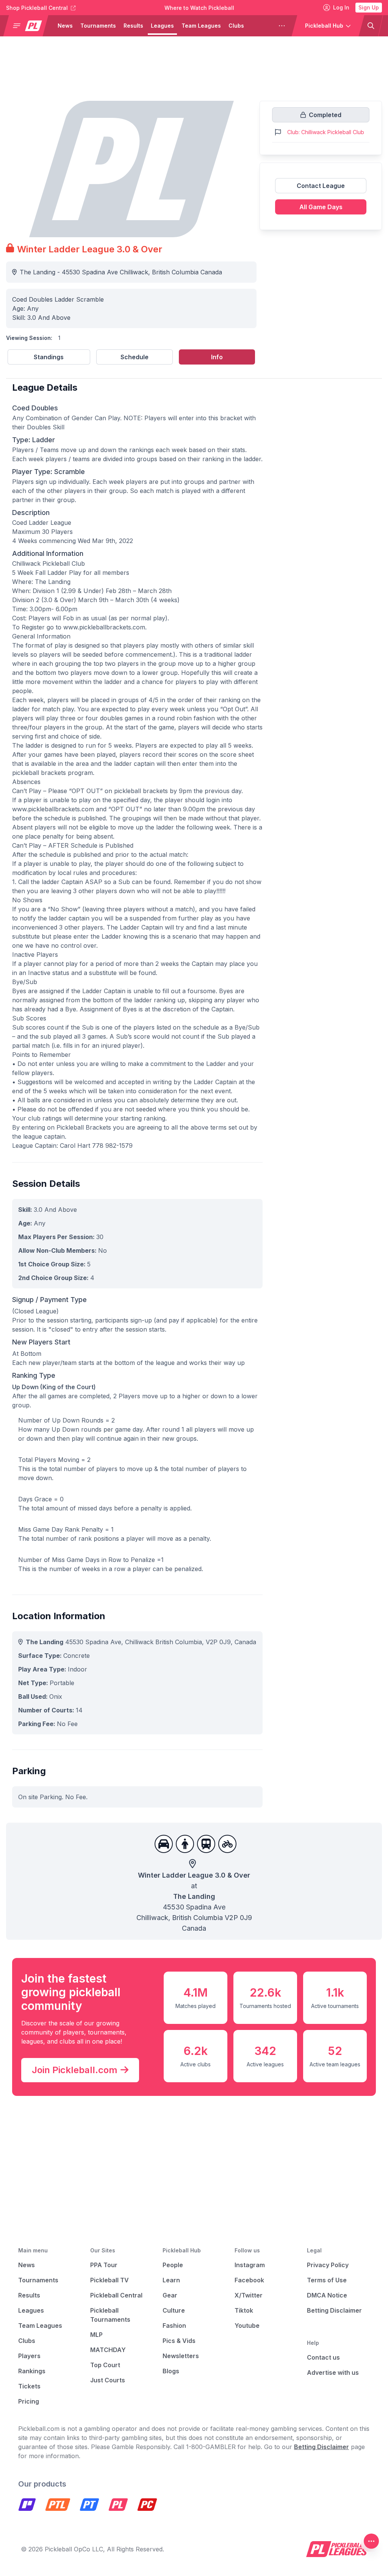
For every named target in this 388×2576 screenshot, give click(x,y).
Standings (49, 357)
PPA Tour (104, 2265)
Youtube (247, 2326)
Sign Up (369, 7)
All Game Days (321, 207)
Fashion (174, 2326)
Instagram (250, 2265)
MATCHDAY (108, 2350)
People (173, 2265)
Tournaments (98, 26)
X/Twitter (249, 2295)
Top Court (105, 2365)
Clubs (236, 26)
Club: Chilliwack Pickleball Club (326, 132)
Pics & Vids (179, 2341)
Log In (341, 7)
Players (262, 26)
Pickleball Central (116, 2295)
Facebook (249, 2280)
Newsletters (181, 2356)
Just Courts (108, 2380)
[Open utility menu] (371, 2541)
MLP (96, 2335)
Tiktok (244, 2310)
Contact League (321, 186)
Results (133, 26)
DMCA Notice (327, 2295)
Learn (171, 2280)
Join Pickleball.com (75, 2070)
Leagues (162, 26)
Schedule (135, 357)
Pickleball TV (110, 2280)
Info (217, 357)
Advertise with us (333, 2373)
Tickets (29, 2386)
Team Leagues (201, 26)
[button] (29, 26)
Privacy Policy (328, 2265)
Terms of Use (327, 2280)
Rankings (32, 2371)
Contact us (323, 2357)
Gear (170, 2295)
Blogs (171, 2371)
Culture (174, 2310)
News (65, 26)
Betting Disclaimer (334, 2310)
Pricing (29, 2401)
